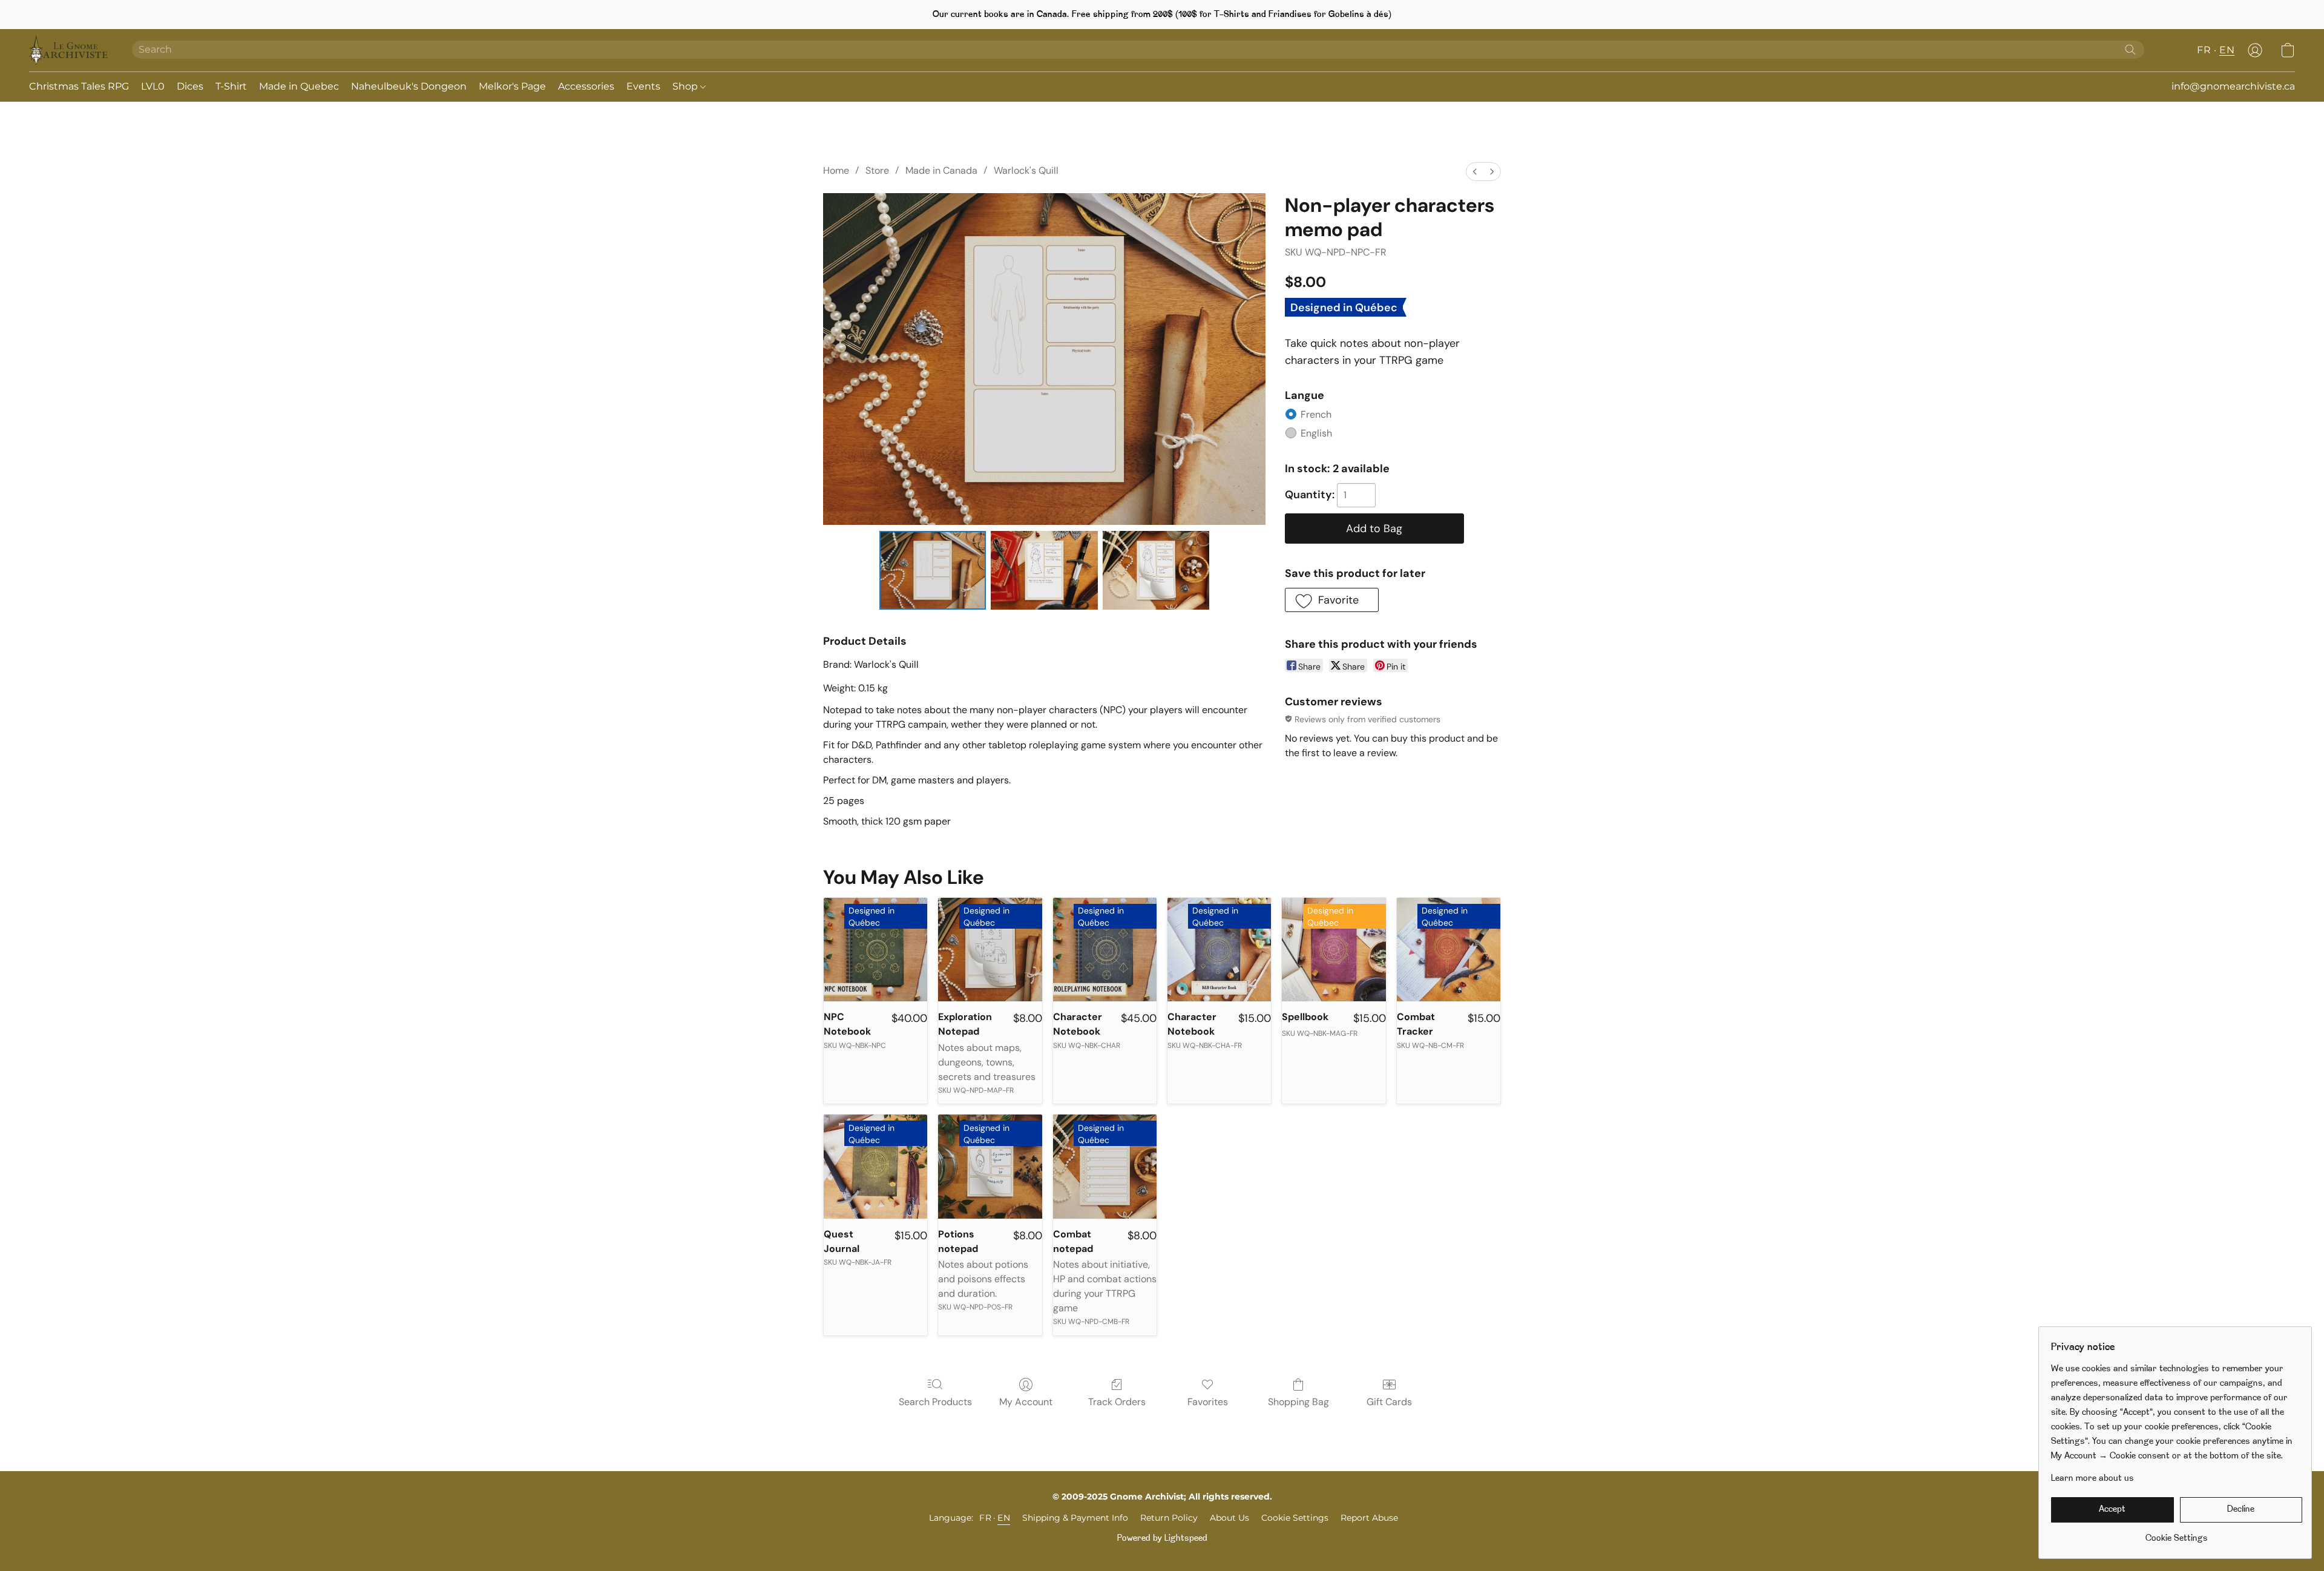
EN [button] (2227, 50)
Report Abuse (1369, 1518)
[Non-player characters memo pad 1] (1044, 570)
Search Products (935, 1402)
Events (643, 86)
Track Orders (1117, 1402)
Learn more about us (2093, 1479)
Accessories (586, 86)
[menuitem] (1475, 172)
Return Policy (1169, 1518)
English (1316, 433)
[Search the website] (2130, 50)
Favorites (1208, 1402)
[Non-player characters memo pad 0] (933, 570)
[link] (2177, 1534)
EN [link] (1004, 1518)
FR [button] (2204, 50)
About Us (1229, 1518)
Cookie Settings (1295, 1518)
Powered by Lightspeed (1162, 1539)
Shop (686, 86)
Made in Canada (941, 170)
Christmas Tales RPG (79, 86)
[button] (68, 50)
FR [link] (985, 1518)
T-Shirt (231, 86)
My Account (1026, 1402)
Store (877, 170)
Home (836, 170)
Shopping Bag (1298, 1402)
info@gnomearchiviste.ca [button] (2233, 86)
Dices (190, 86)
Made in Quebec (299, 86)
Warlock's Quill (1026, 170)
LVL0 (153, 86)
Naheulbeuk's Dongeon (409, 86)
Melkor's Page (512, 86)
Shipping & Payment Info (1075, 1518)
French (1316, 414)
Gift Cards (1389, 1402)
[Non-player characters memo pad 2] (1156, 570)
